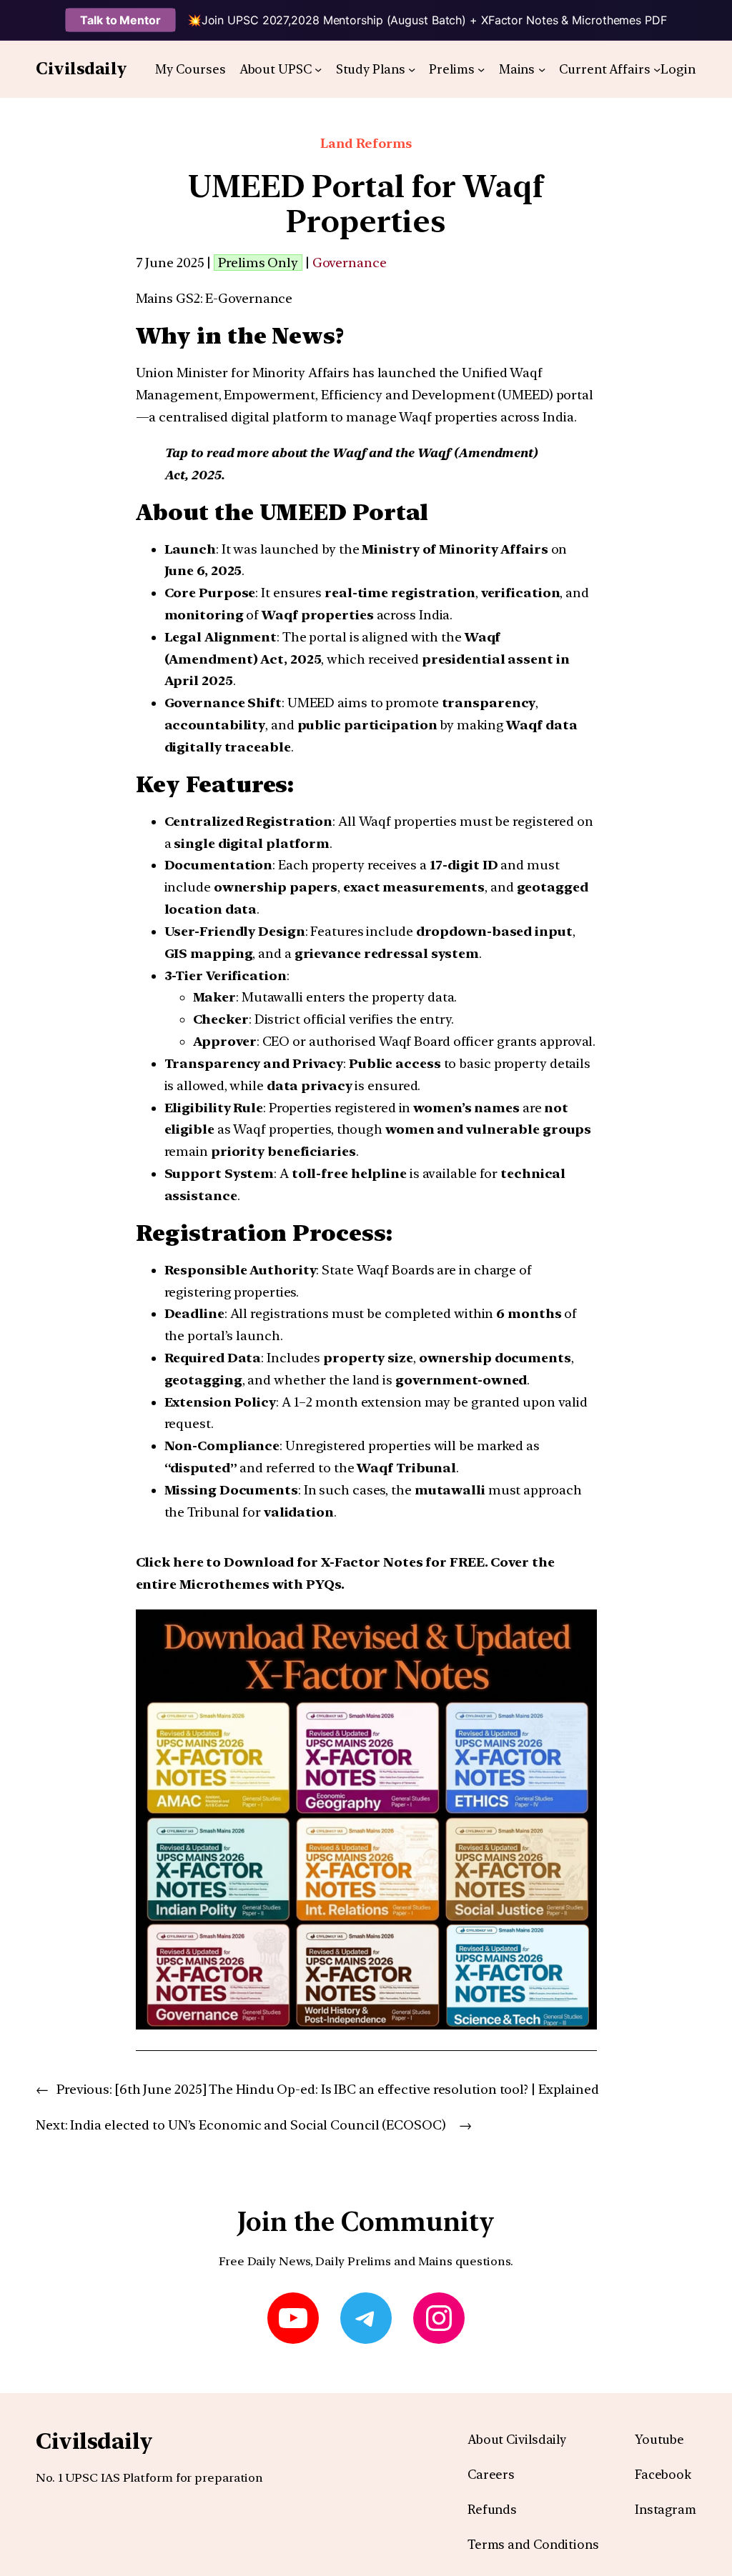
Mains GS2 (168, 298)
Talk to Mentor (120, 20)
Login (678, 69)
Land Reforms (366, 143)
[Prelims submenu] (481, 69)
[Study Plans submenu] (412, 69)
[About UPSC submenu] (318, 69)
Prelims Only (258, 263)
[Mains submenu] (542, 69)
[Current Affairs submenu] (657, 69)
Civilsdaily (81, 69)
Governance (350, 263)
